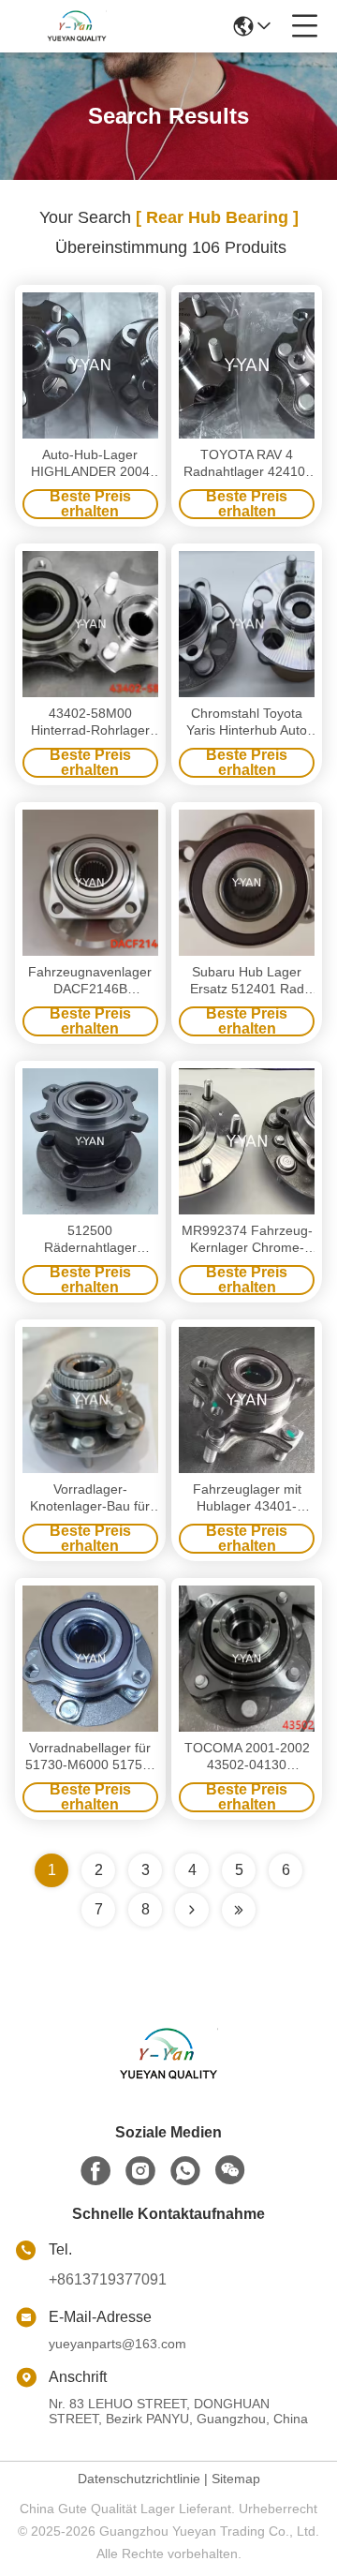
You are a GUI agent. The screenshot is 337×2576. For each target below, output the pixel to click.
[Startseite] (168, 2077)
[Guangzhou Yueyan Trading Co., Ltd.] (77, 26)
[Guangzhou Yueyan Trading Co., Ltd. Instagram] (140, 2171)
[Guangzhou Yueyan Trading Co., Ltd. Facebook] (95, 2171)
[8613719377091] (185, 2171)
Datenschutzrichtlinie (139, 2479)
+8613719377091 (108, 2279)
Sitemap (236, 2479)
